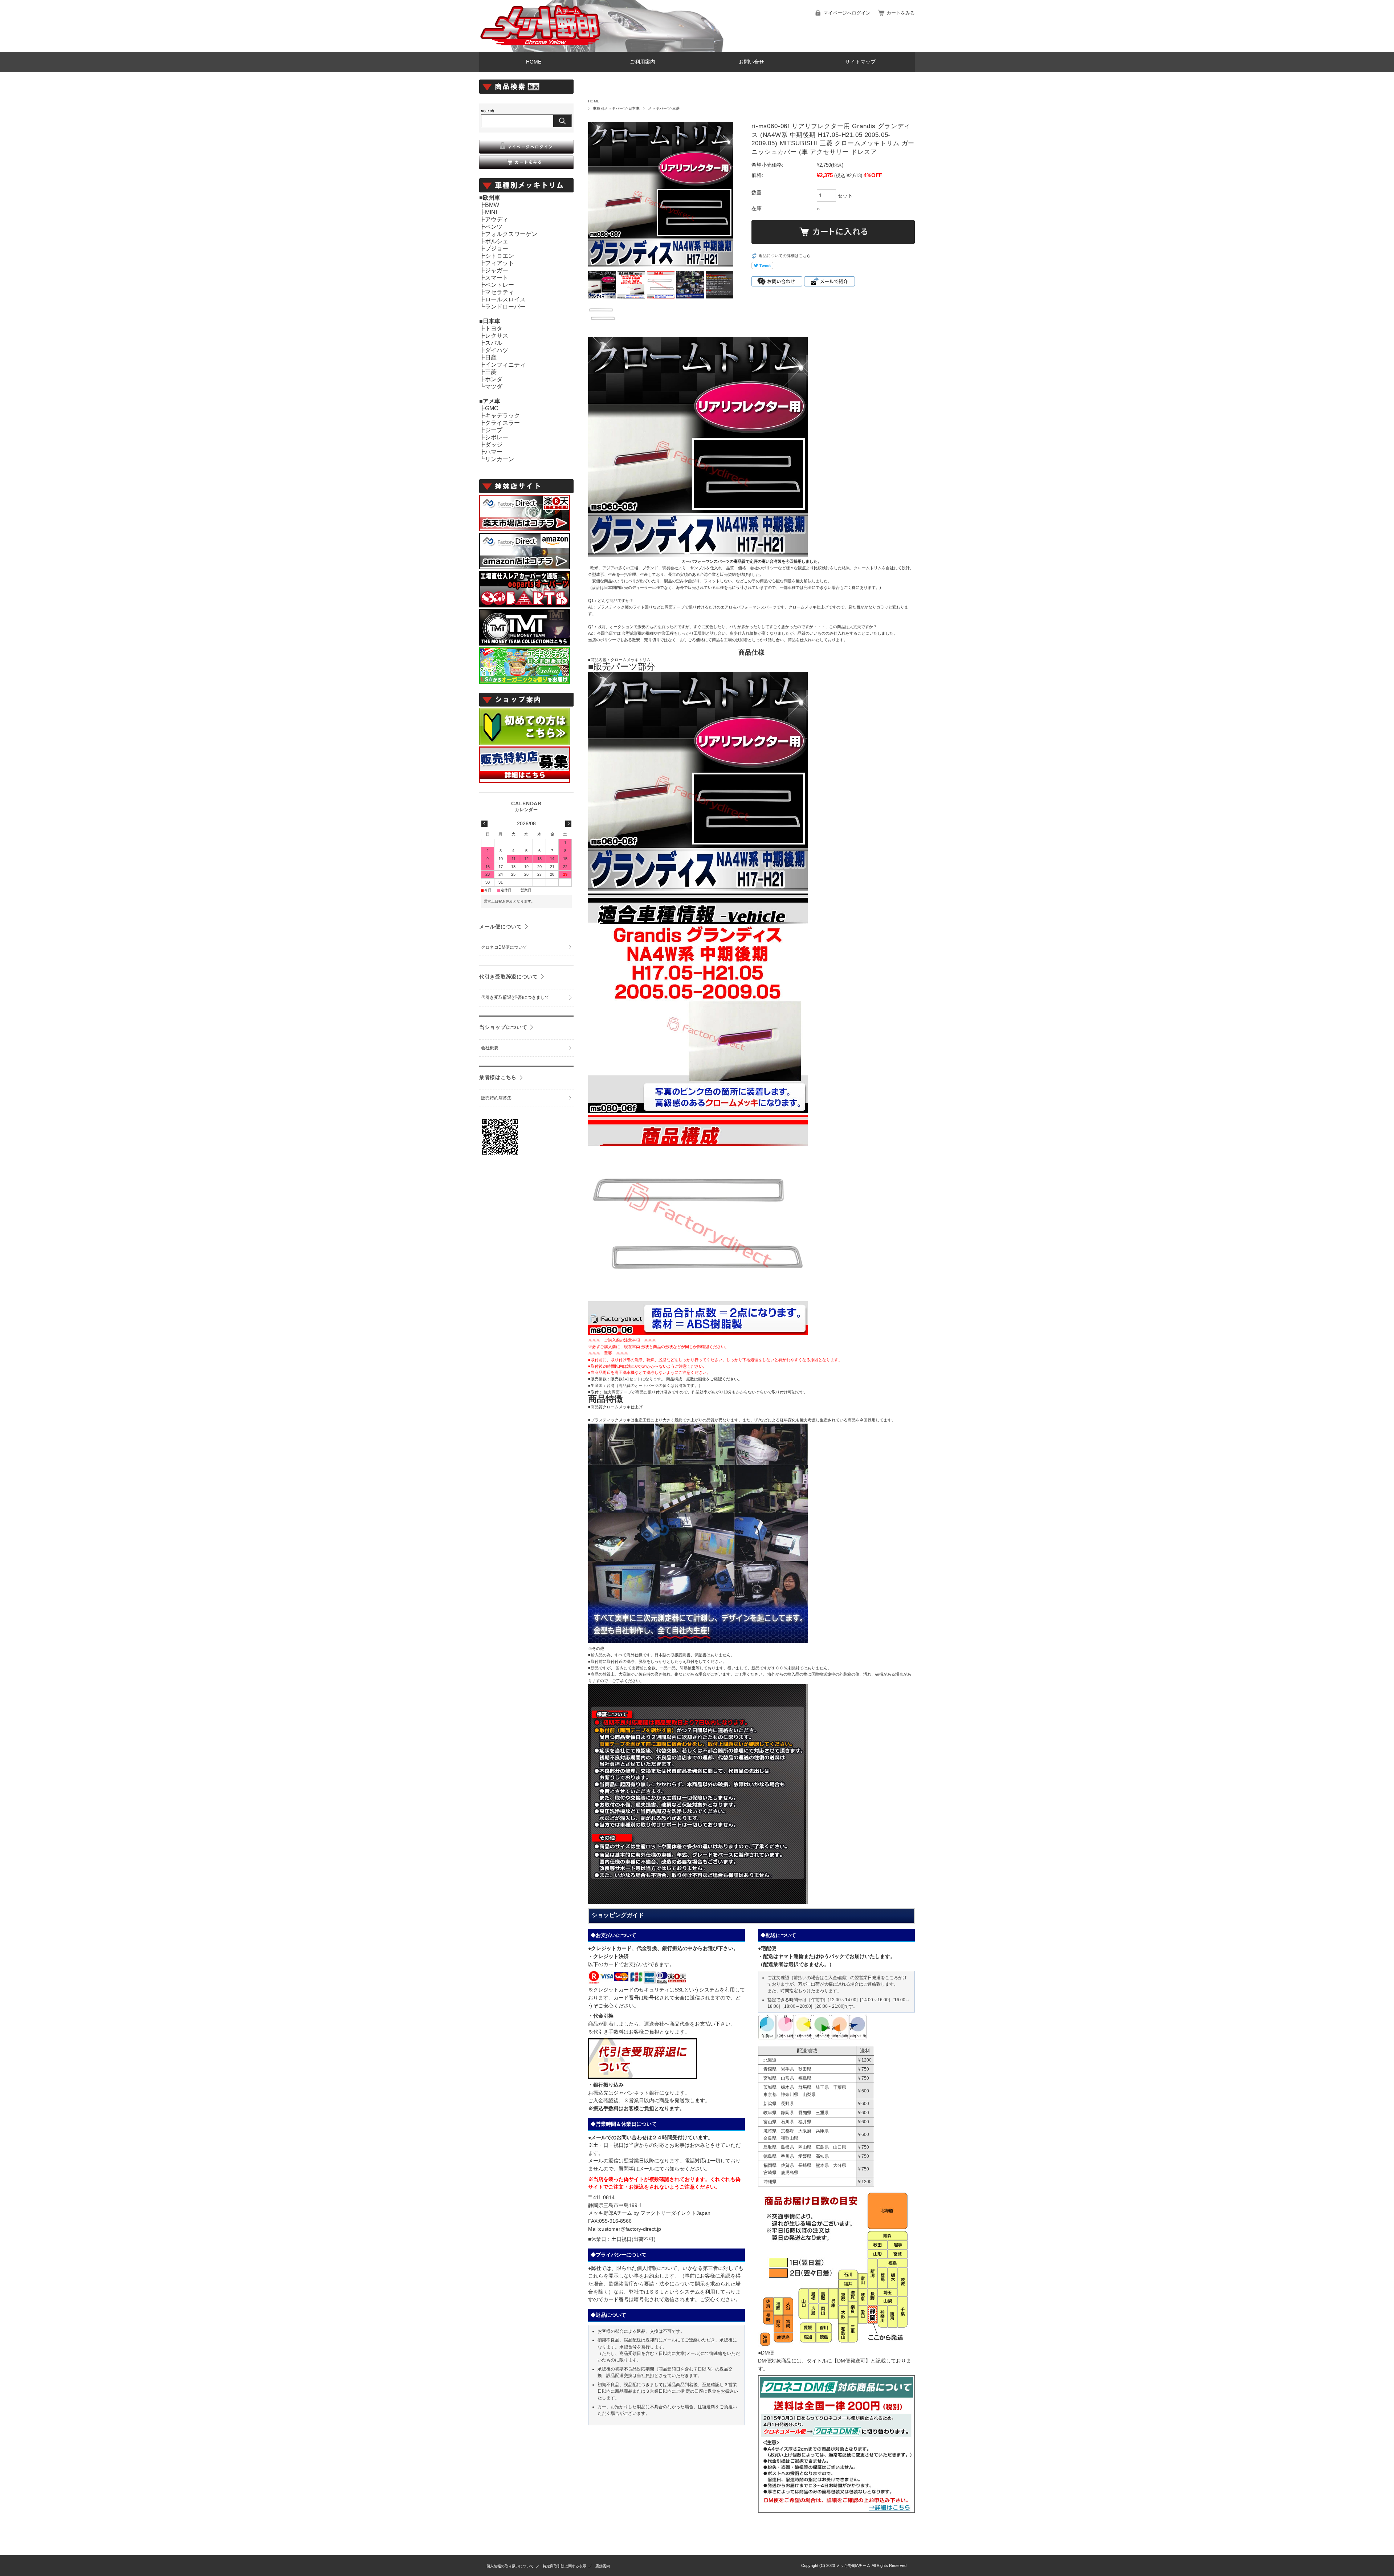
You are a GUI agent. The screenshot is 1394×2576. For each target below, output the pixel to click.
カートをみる (901, 13)
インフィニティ (505, 365)
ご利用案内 (643, 62)
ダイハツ (497, 350)
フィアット (500, 263)
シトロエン (500, 256)
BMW (492, 205)
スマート (497, 278)
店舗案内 (603, 2566)
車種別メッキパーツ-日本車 (616, 108)
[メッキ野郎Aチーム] (541, 46)
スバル (494, 343)
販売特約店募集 (496, 1098)
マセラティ (500, 292)
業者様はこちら (498, 1077)
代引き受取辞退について (509, 977)
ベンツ (494, 227)
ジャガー (497, 270)
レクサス (497, 336)
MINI (491, 212)
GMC (492, 408)
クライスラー (502, 423)
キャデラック (502, 416)
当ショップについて (503, 1027)
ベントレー (500, 285)
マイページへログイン (847, 13)
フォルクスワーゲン (511, 234)
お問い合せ (751, 62)
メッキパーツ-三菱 (664, 108)
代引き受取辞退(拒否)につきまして (515, 997)
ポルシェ (497, 241)
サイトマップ (860, 62)
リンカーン (500, 459)
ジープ (494, 430)
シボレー (497, 437)
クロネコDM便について (504, 947)
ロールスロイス (505, 299)
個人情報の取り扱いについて (510, 2566)
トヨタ (494, 328)
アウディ (497, 219)
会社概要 (490, 1048)
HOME (534, 62)
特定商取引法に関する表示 (564, 2566)
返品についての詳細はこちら (785, 256)
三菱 (491, 372)
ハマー (494, 452)
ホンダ (494, 379)
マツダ (494, 386)
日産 (491, 357)
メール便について (501, 927)
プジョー (497, 249)
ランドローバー (505, 307)
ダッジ (494, 445)
